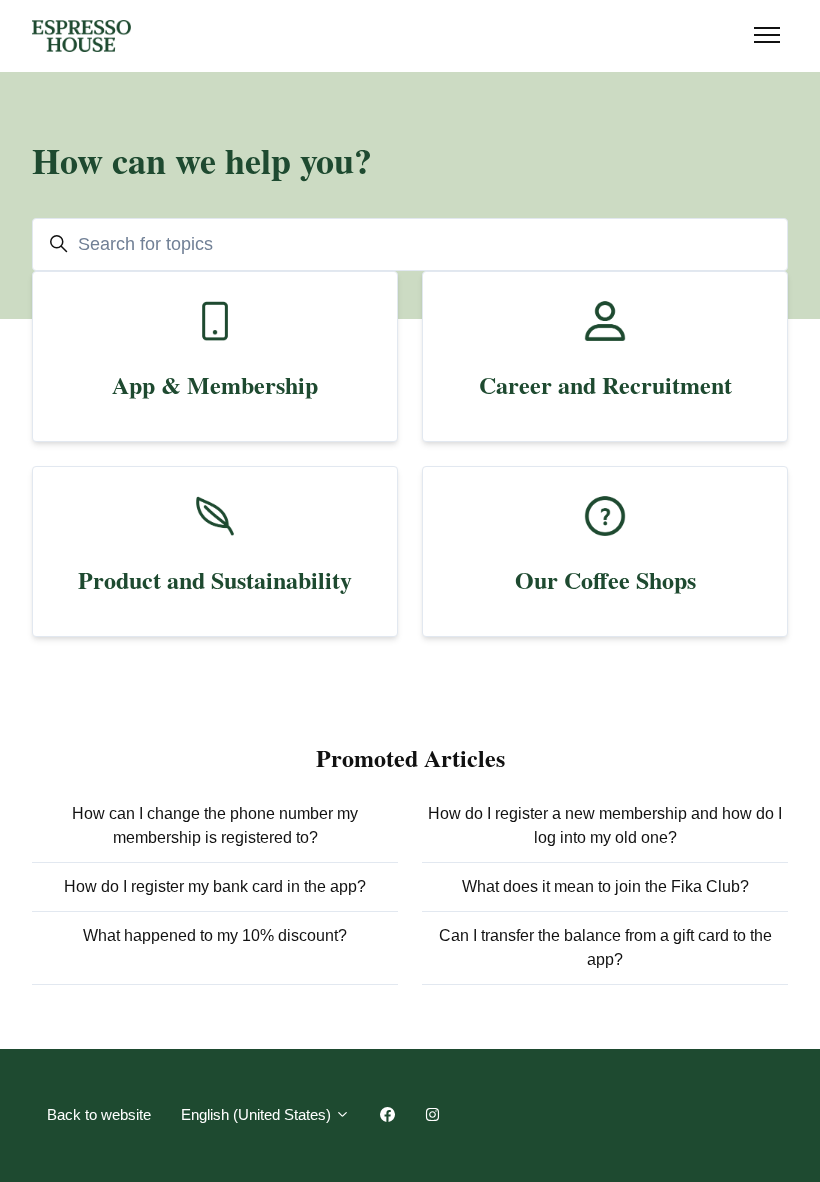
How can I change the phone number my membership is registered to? (215, 825)
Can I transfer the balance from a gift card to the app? (605, 947)
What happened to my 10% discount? (215, 935)
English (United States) (258, 1114)
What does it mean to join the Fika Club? (605, 886)
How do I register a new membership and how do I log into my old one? (605, 825)
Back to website (99, 1114)
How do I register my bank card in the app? (215, 886)
